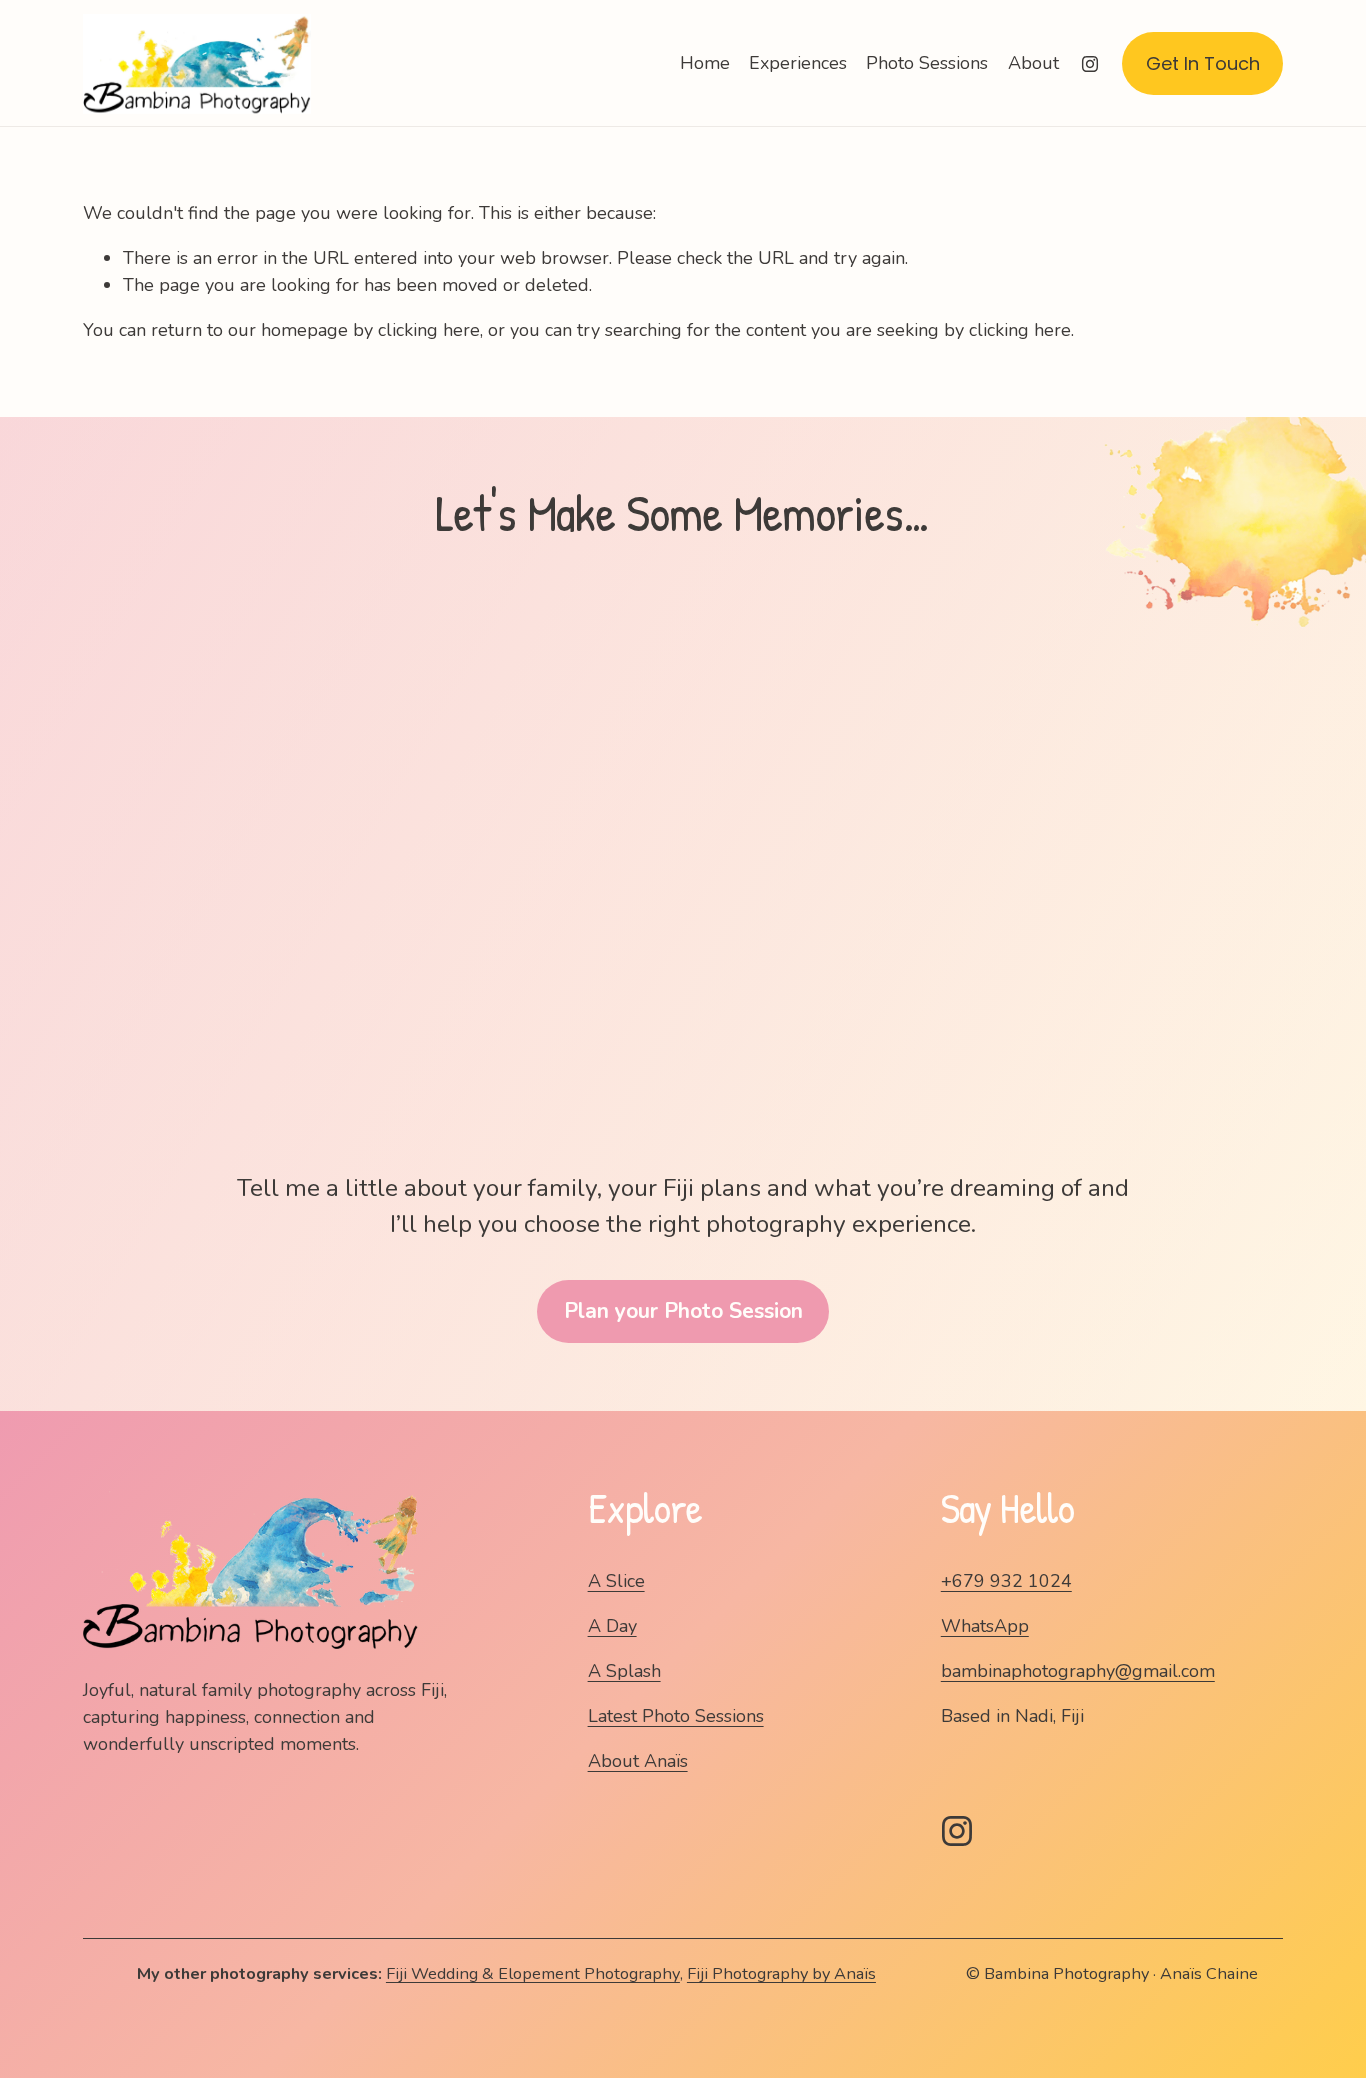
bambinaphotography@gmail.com (1078, 1671)
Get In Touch (1203, 63)
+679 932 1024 (1006, 1581)
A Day (612, 1626)
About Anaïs (638, 1761)
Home (705, 63)
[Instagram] (1090, 64)
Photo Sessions (927, 63)
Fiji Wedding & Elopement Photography (533, 1973)
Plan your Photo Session (683, 1311)
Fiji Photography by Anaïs (781, 1973)
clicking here (429, 330)
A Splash (624, 1671)
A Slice (616, 1581)
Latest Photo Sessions (676, 1716)
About (1033, 63)
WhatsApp (985, 1626)
